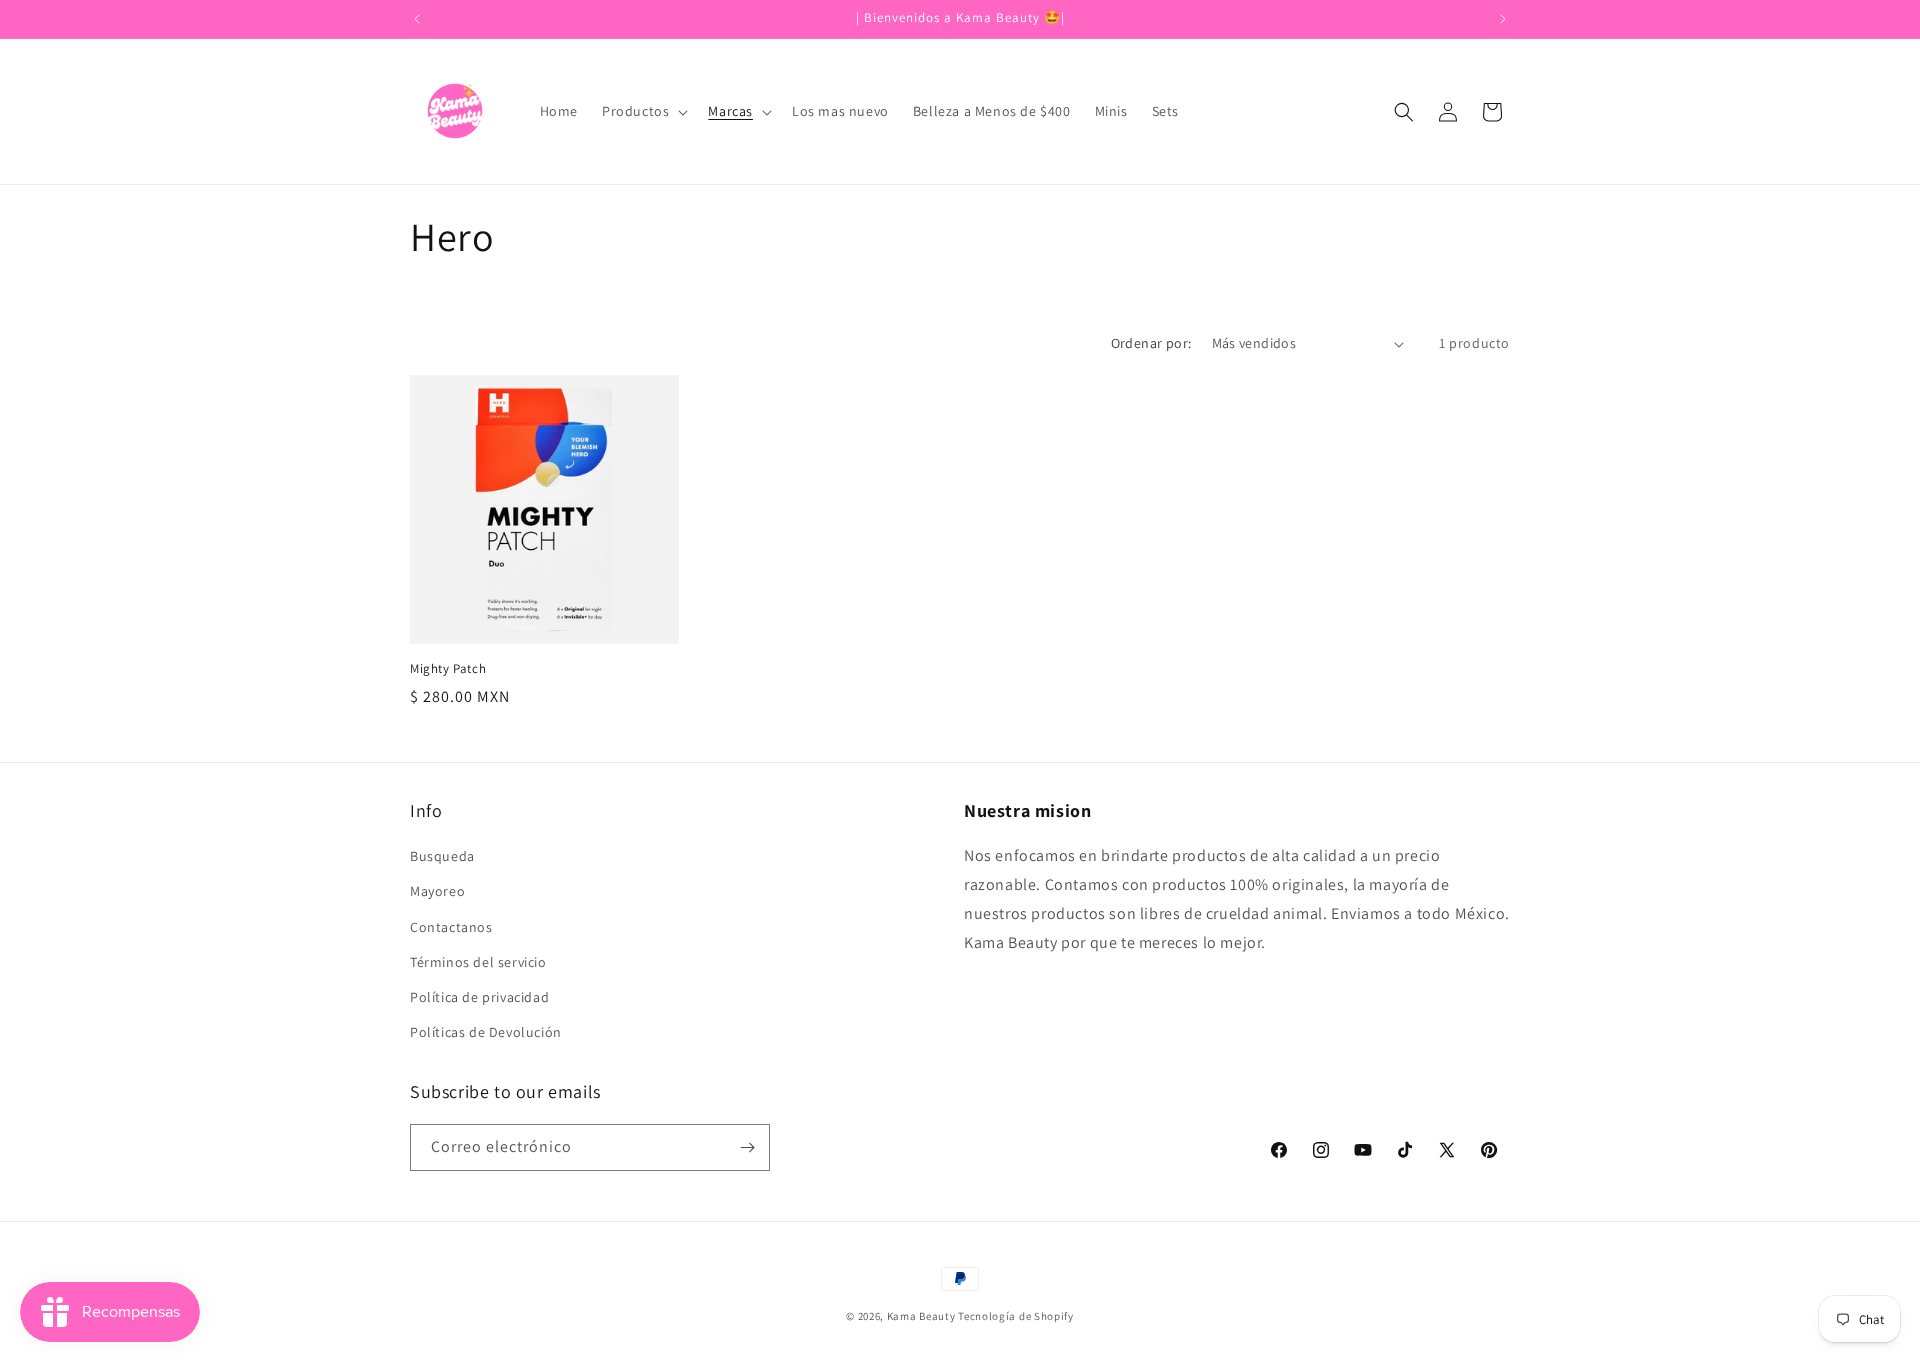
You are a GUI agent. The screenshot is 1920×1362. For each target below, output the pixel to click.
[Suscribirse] (747, 1147)
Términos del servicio (478, 962)
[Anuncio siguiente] (1503, 19)
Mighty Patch (448, 669)
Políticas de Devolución (486, 1032)
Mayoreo (437, 891)
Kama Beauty (921, 1316)
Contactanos (451, 927)
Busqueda (442, 856)
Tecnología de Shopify (1016, 1316)
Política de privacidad (479, 997)
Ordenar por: (1151, 343)
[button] (643, 111)
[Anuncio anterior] (417, 19)
